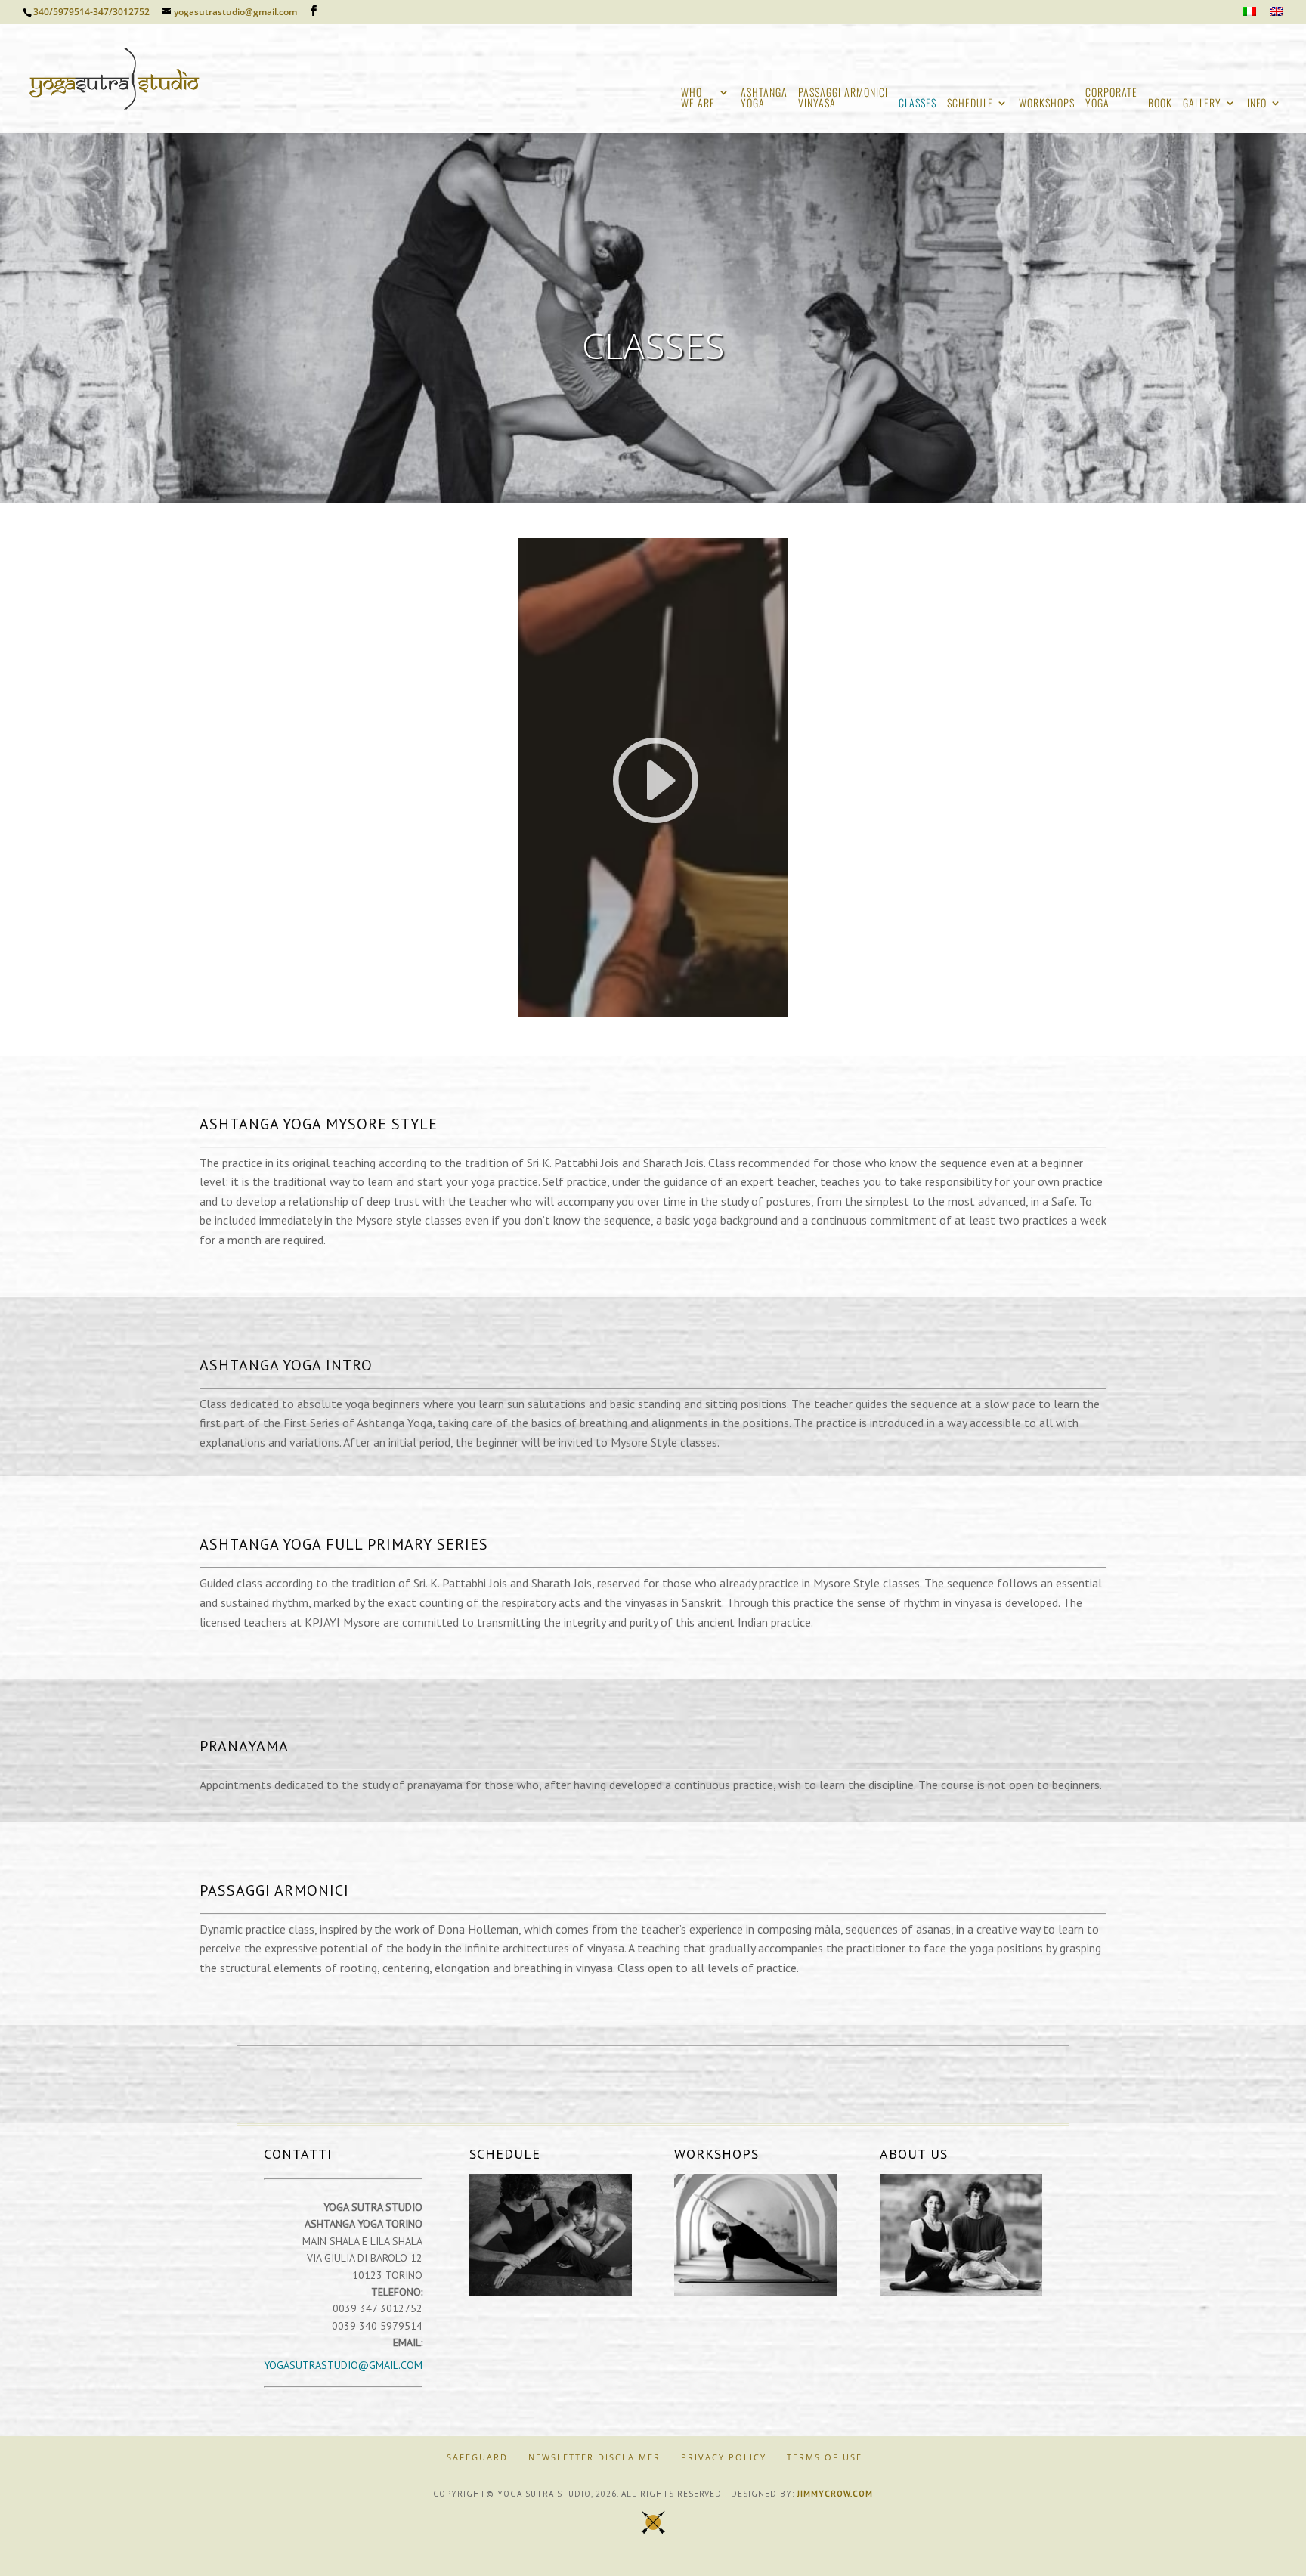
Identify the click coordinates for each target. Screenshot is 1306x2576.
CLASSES (918, 104)
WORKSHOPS (1047, 104)
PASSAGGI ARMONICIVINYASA (843, 99)
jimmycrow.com (835, 2494)
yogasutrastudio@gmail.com (343, 2365)
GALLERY (1202, 104)
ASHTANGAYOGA (764, 99)
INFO (1257, 104)
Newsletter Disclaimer (594, 2457)
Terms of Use (825, 2457)
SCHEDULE (970, 104)
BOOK (1160, 104)
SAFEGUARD (477, 2457)
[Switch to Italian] (1249, 15)
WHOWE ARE (698, 99)
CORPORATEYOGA (1111, 99)
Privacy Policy (724, 2457)
